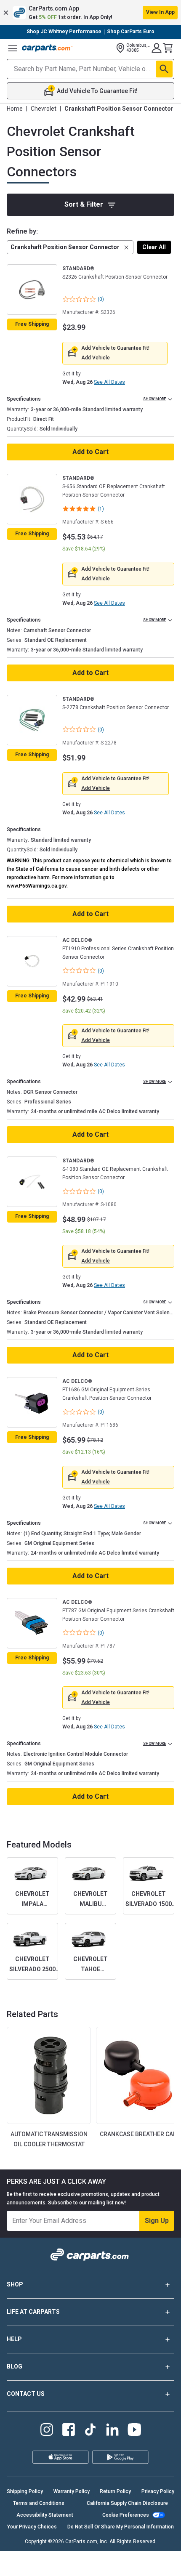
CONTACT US (26, 2394)
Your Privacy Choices (32, 2527)
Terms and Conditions (39, 2503)
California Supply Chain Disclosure (127, 2503)
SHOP (15, 2284)
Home (15, 109)
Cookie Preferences (126, 2515)
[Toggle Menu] (13, 48)
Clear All (154, 247)
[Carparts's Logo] (47, 48)
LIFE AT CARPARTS (33, 2312)
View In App (160, 12)
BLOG (15, 2366)
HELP (14, 2339)
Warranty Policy (72, 2491)
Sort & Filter (84, 204)
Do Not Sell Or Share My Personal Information (121, 2527)
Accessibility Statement (45, 2515)
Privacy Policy (158, 2491)
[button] (90, 13)
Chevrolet (44, 109)
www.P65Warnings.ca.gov (37, 886)
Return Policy (115, 2491)
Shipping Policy (25, 2491)
